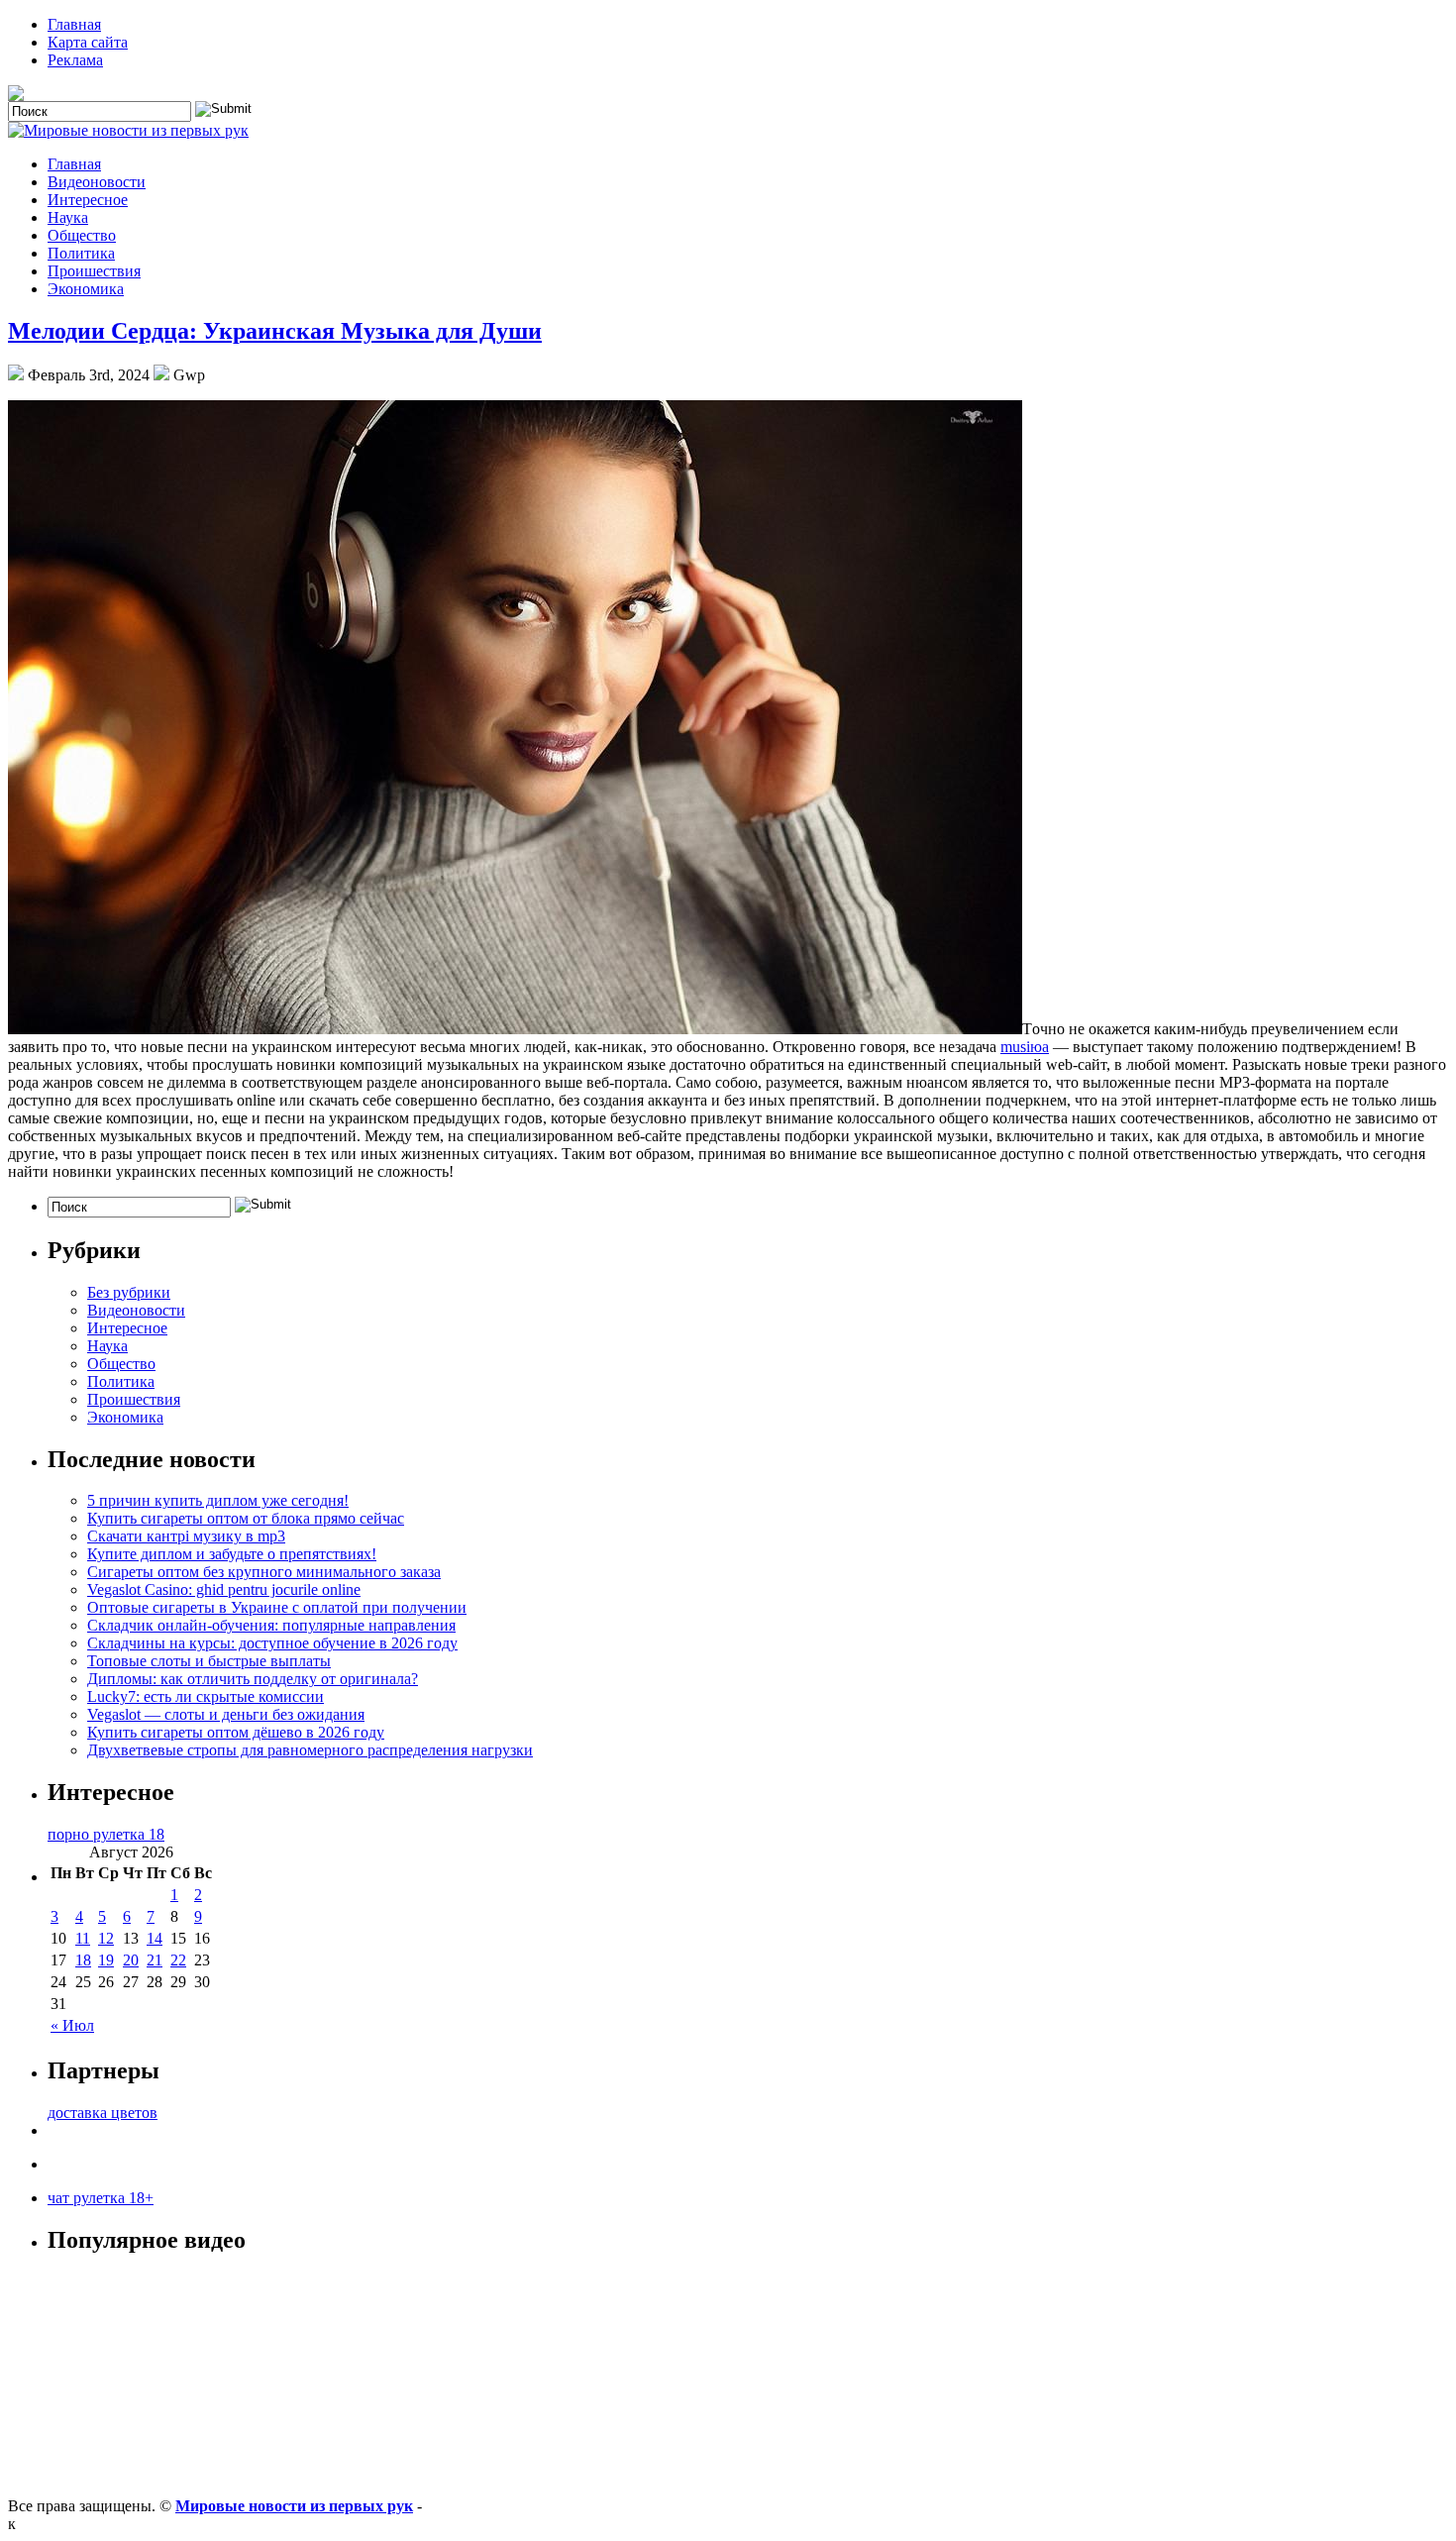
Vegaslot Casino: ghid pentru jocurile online (224, 1589)
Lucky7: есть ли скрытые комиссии (206, 1696)
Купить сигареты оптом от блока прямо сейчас (246, 1518)
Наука (68, 217)
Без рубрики (129, 1292)
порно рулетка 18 (106, 1834)
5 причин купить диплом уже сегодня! (218, 1500)
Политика (81, 253)
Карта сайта (88, 42)
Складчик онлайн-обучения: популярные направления (271, 1625)
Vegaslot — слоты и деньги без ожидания (226, 1714)
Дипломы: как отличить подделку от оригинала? (253, 1679)
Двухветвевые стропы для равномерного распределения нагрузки (310, 1750)
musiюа (1025, 1047)
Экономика (86, 289)
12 (106, 1938)
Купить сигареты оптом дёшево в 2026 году (236, 1732)
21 (155, 1960)
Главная (74, 24)
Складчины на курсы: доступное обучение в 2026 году (272, 1643)
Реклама (75, 60)
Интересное (88, 200)
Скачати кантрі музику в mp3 (186, 1536)
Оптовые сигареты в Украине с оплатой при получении (277, 1607)
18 (83, 1960)
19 (106, 1960)
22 (178, 1960)
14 (155, 1938)
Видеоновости (97, 182)
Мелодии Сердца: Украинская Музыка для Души (275, 331)
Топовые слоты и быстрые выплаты (209, 1661)
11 (83, 1938)
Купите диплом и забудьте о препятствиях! (232, 1554)
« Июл (72, 2025)
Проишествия (94, 271)
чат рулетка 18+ (101, 2198)
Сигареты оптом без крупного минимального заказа (264, 1572)
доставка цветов (103, 2113)
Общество (82, 235)
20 (131, 1960)
